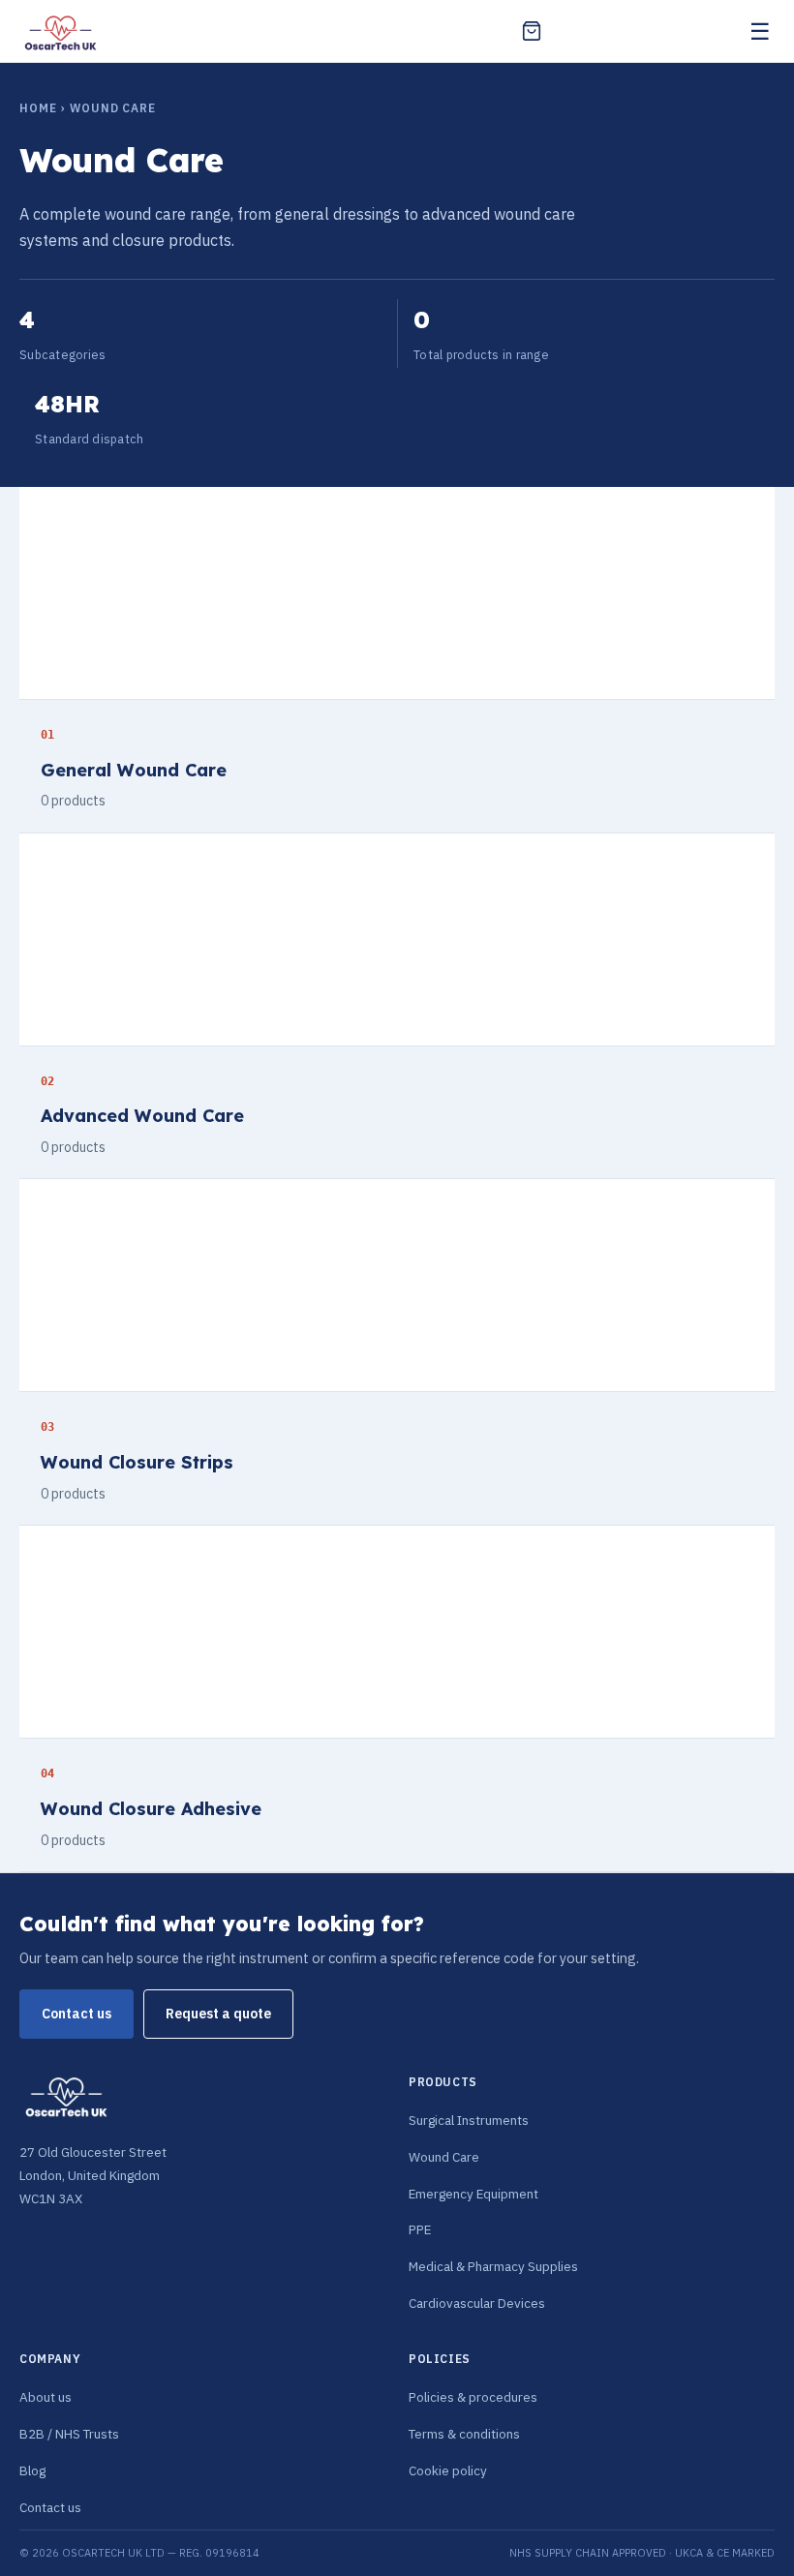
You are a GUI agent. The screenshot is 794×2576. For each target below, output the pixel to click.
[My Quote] (532, 31)
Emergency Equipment (473, 2194)
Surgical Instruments (469, 2120)
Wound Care (444, 2157)
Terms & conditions (464, 2434)
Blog (32, 2470)
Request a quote (218, 2014)
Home (38, 108)
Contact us (76, 2014)
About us (46, 2397)
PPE (420, 2229)
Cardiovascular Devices (477, 2303)
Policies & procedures (473, 2397)
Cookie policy (448, 2470)
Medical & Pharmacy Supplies (493, 2266)
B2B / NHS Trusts (69, 2434)
